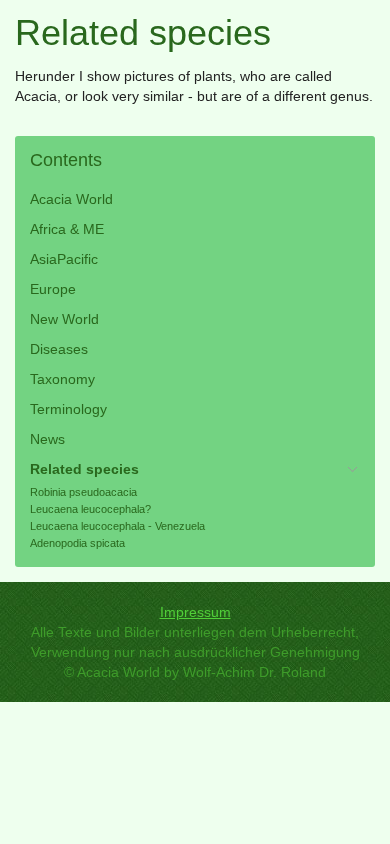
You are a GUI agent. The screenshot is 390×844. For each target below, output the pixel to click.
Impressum (195, 612)
